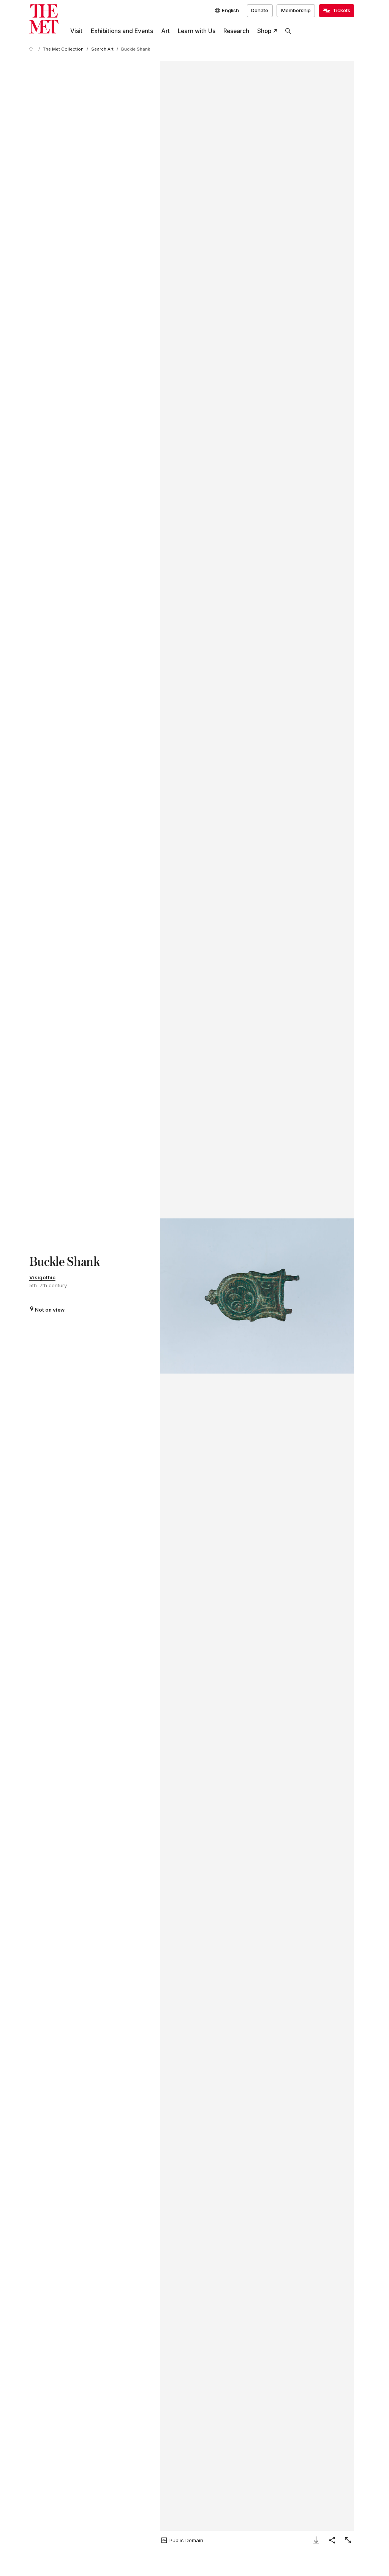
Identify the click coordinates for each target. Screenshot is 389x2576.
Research (236, 31)
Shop (264, 31)
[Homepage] (44, 19)
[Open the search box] (288, 31)
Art (165, 31)
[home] (32, 49)
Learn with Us (197, 31)
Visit (76, 31)
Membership (296, 10)
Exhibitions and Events (122, 31)
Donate (260, 10)
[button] (257, 1296)
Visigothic (42, 1277)
